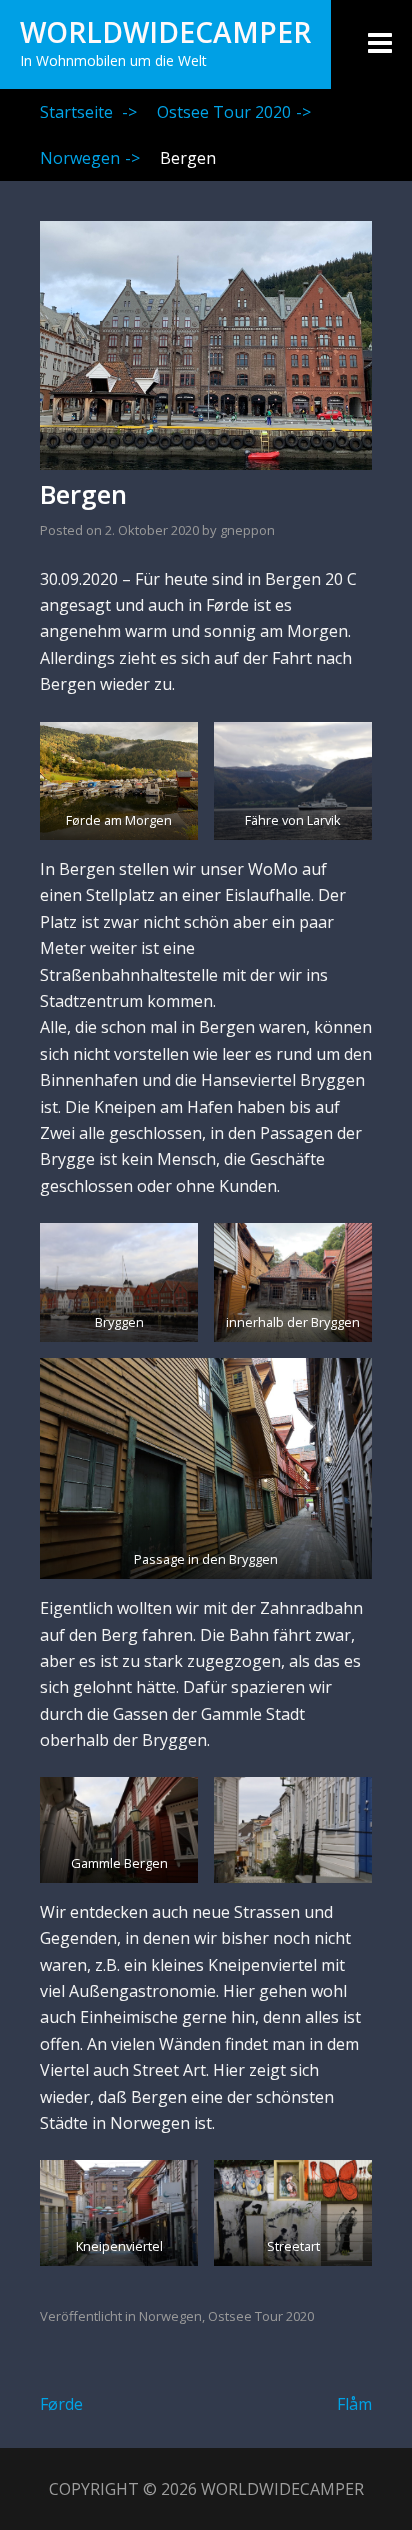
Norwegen (90, 158)
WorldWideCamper (165, 32)
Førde (61, 2404)
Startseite (88, 112)
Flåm (354, 2404)
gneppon (247, 530)
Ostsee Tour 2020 (234, 112)
